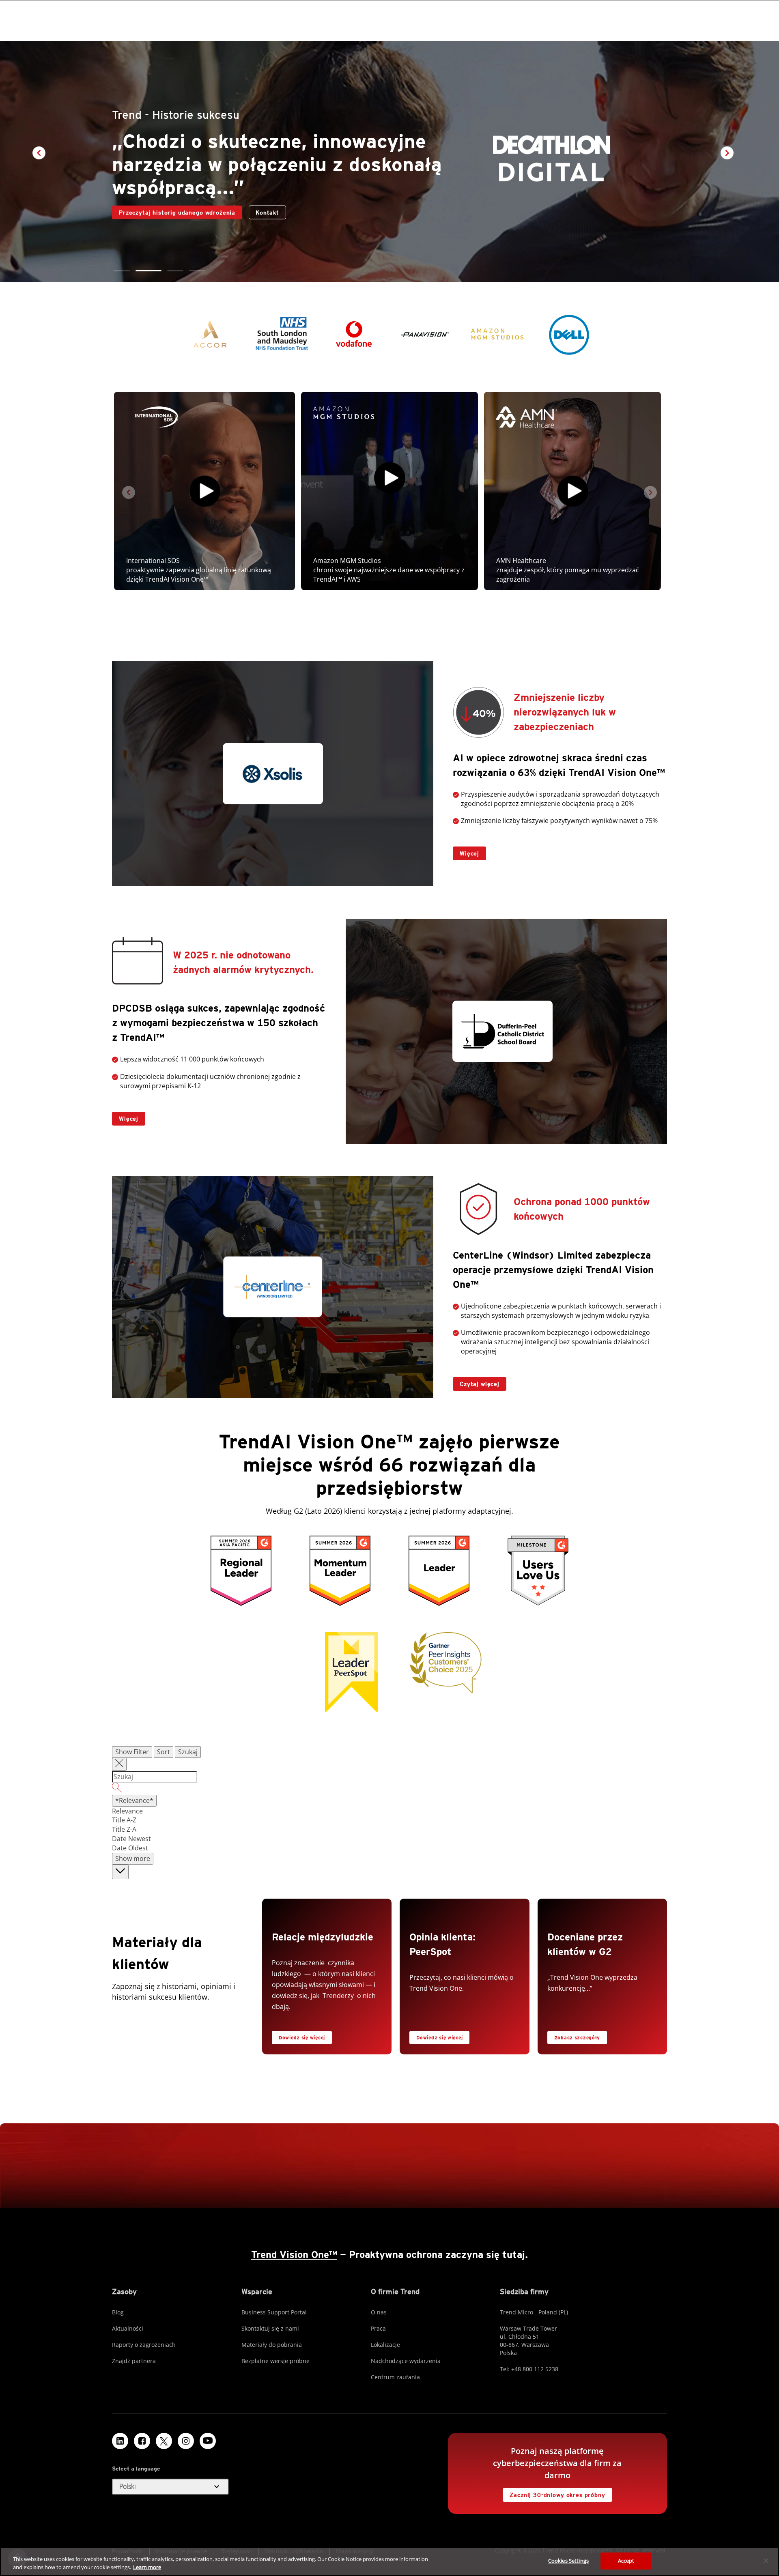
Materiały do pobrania (272, 2345)
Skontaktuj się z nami (270, 2328)
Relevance (127, 1811)
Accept (626, 2561)
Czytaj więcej (476, 1382)
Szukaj (188, 1752)
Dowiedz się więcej (302, 2038)
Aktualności (128, 2328)
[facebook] (142, 2441)
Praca (378, 2328)
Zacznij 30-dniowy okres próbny (554, 2493)
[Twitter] (164, 2441)
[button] (122, 271)
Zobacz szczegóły (574, 2036)
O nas (379, 2312)
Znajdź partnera (134, 2361)
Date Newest (131, 1839)
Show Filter (132, 1752)
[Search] (389, 1789)
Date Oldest (130, 1848)
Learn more (147, 2567)
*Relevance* (134, 1800)
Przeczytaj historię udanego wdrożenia (174, 211)
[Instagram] (186, 2441)
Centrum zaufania (395, 2377)
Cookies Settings (568, 2561)
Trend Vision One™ (294, 2255)
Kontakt (267, 213)
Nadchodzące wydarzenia (406, 2361)
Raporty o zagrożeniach (144, 2345)
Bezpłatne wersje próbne (275, 2361)
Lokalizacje (385, 2345)
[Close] (766, 2561)
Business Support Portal (274, 2312)
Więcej (466, 852)
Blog (118, 2312)
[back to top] (120, 1872)
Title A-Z (124, 1820)
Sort (164, 1752)
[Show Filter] (119, 1764)
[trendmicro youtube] (208, 2441)
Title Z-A (124, 1829)
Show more (133, 1858)
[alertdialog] (389, 2562)
